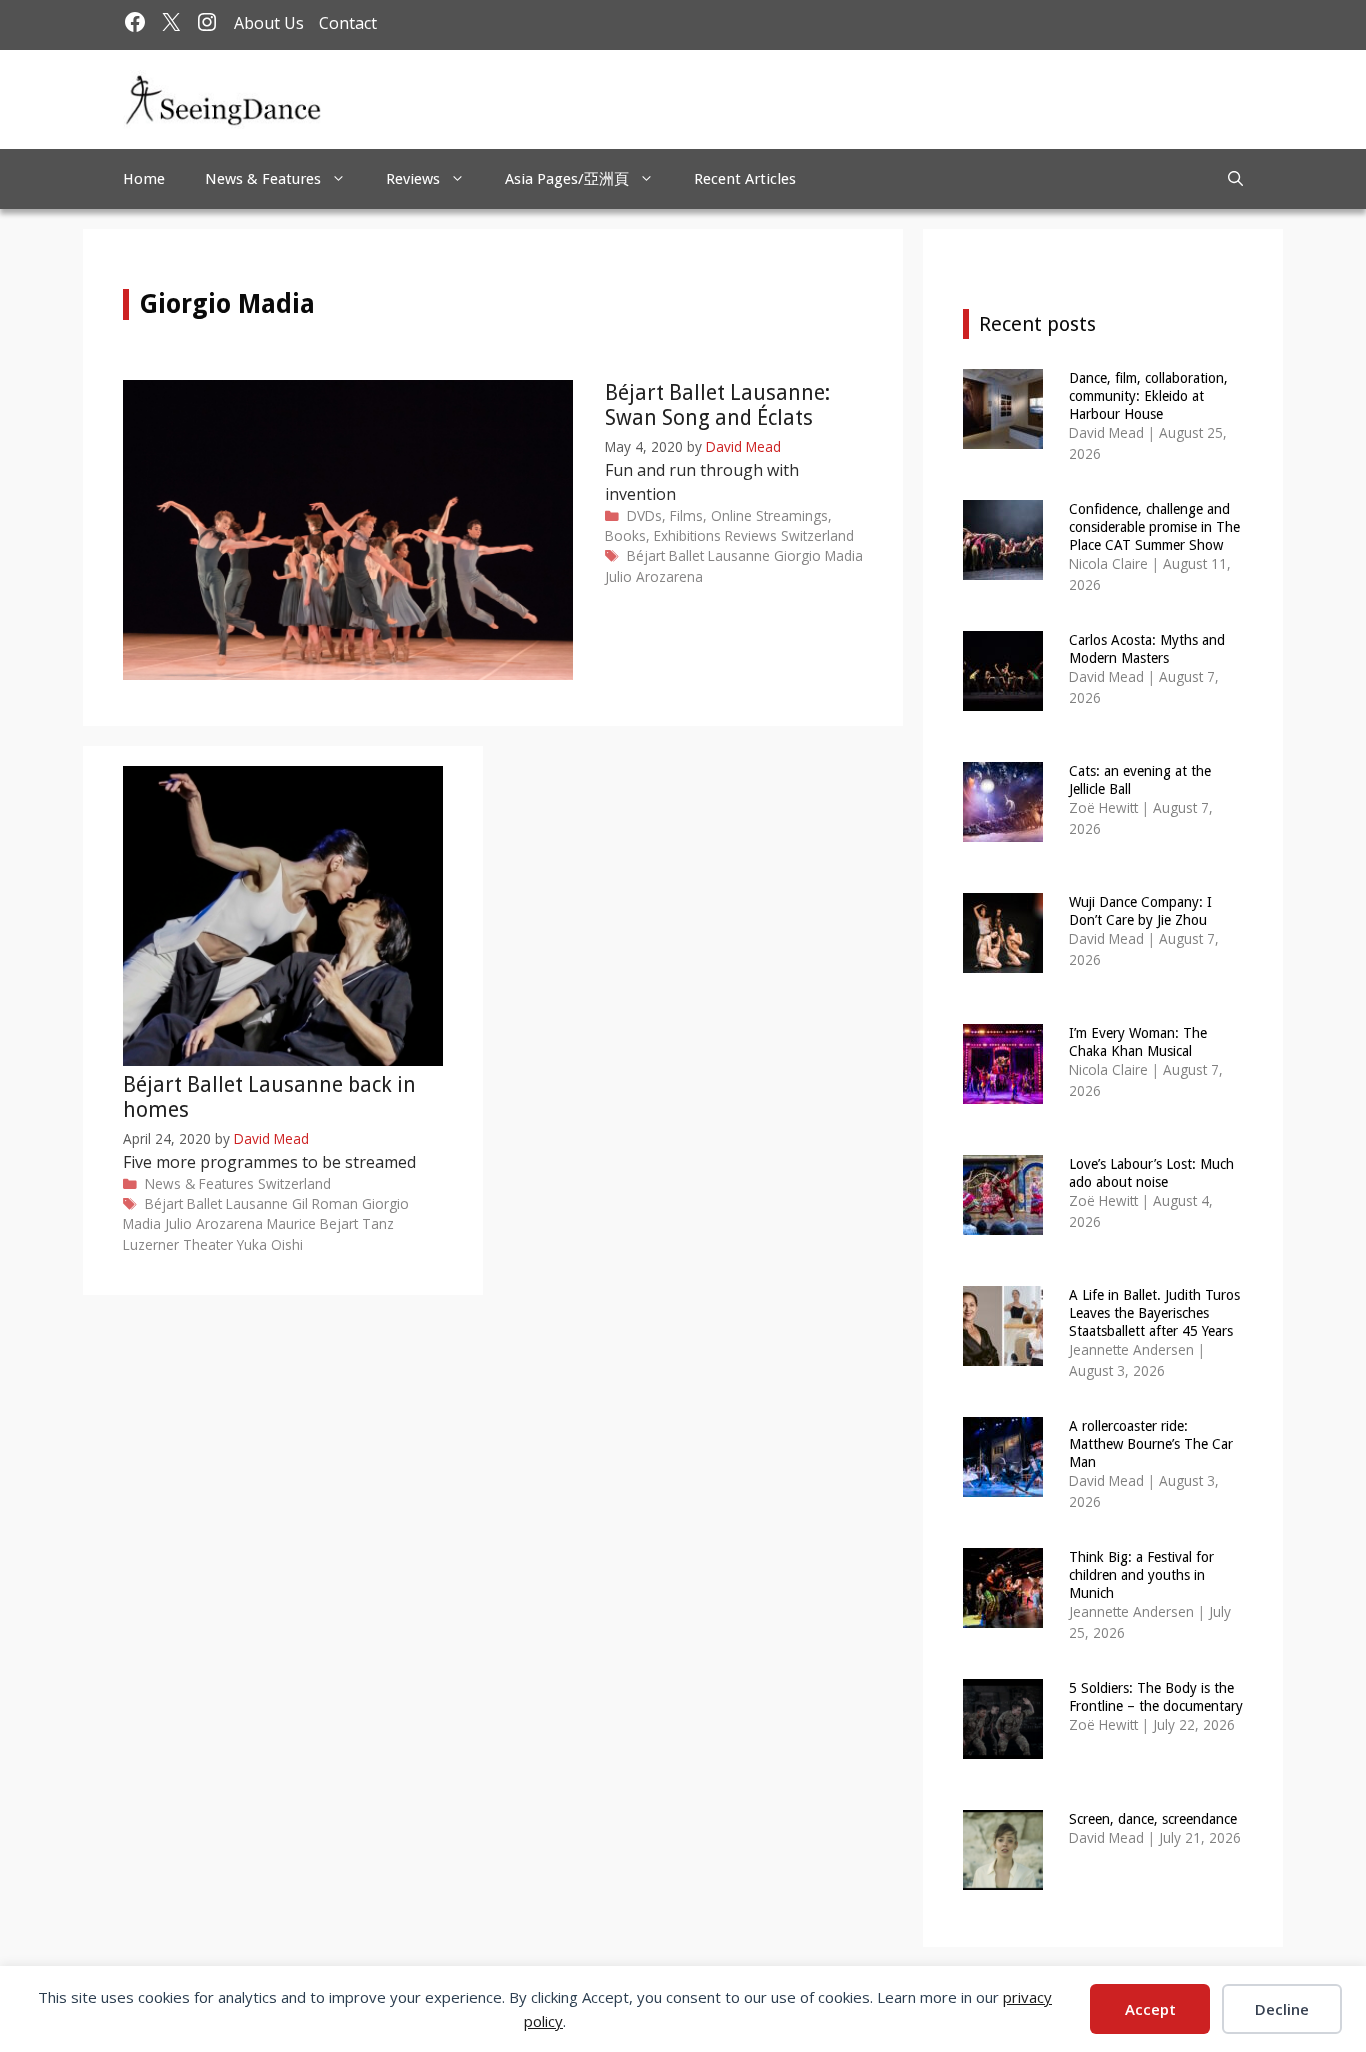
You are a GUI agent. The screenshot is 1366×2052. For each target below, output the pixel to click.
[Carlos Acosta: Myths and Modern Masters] (1003, 697)
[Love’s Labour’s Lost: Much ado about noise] (1003, 1221)
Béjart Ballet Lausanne (698, 555)
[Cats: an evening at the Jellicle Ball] (1003, 828)
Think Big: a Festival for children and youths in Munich (1141, 1575)
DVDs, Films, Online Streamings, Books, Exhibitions (718, 525)
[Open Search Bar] (1235, 179)
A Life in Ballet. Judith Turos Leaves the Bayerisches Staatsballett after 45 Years (1154, 1313)
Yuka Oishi (270, 1244)
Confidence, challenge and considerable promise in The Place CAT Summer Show (1154, 527)
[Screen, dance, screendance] (1003, 1876)
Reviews (413, 179)
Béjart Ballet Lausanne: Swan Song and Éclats (717, 405)
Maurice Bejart (312, 1223)
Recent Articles (745, 179)
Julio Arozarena (654, 576)
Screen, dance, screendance (1153, 1819)
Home (144, 179)
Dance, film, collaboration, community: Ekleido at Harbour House (1148, 396)
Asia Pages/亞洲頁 (567, 179)
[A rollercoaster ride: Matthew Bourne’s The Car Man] (1003, 1483)
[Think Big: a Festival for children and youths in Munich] (1003, 1614)
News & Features (263, 179)
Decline (1282, 2009)
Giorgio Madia (818, 555)
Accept (1150, 2009)
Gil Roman (325, 1203)
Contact (348, 23)
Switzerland (817, 535)
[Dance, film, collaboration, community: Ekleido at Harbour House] (1003, 435)
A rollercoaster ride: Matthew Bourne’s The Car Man (1151, 1444)
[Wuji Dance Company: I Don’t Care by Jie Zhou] (1003, 959)
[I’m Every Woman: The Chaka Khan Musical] (1003, 1090)
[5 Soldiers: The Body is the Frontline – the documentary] (1003, 1745)
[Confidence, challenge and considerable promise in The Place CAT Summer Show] (1003, 566)
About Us (269, 23)
